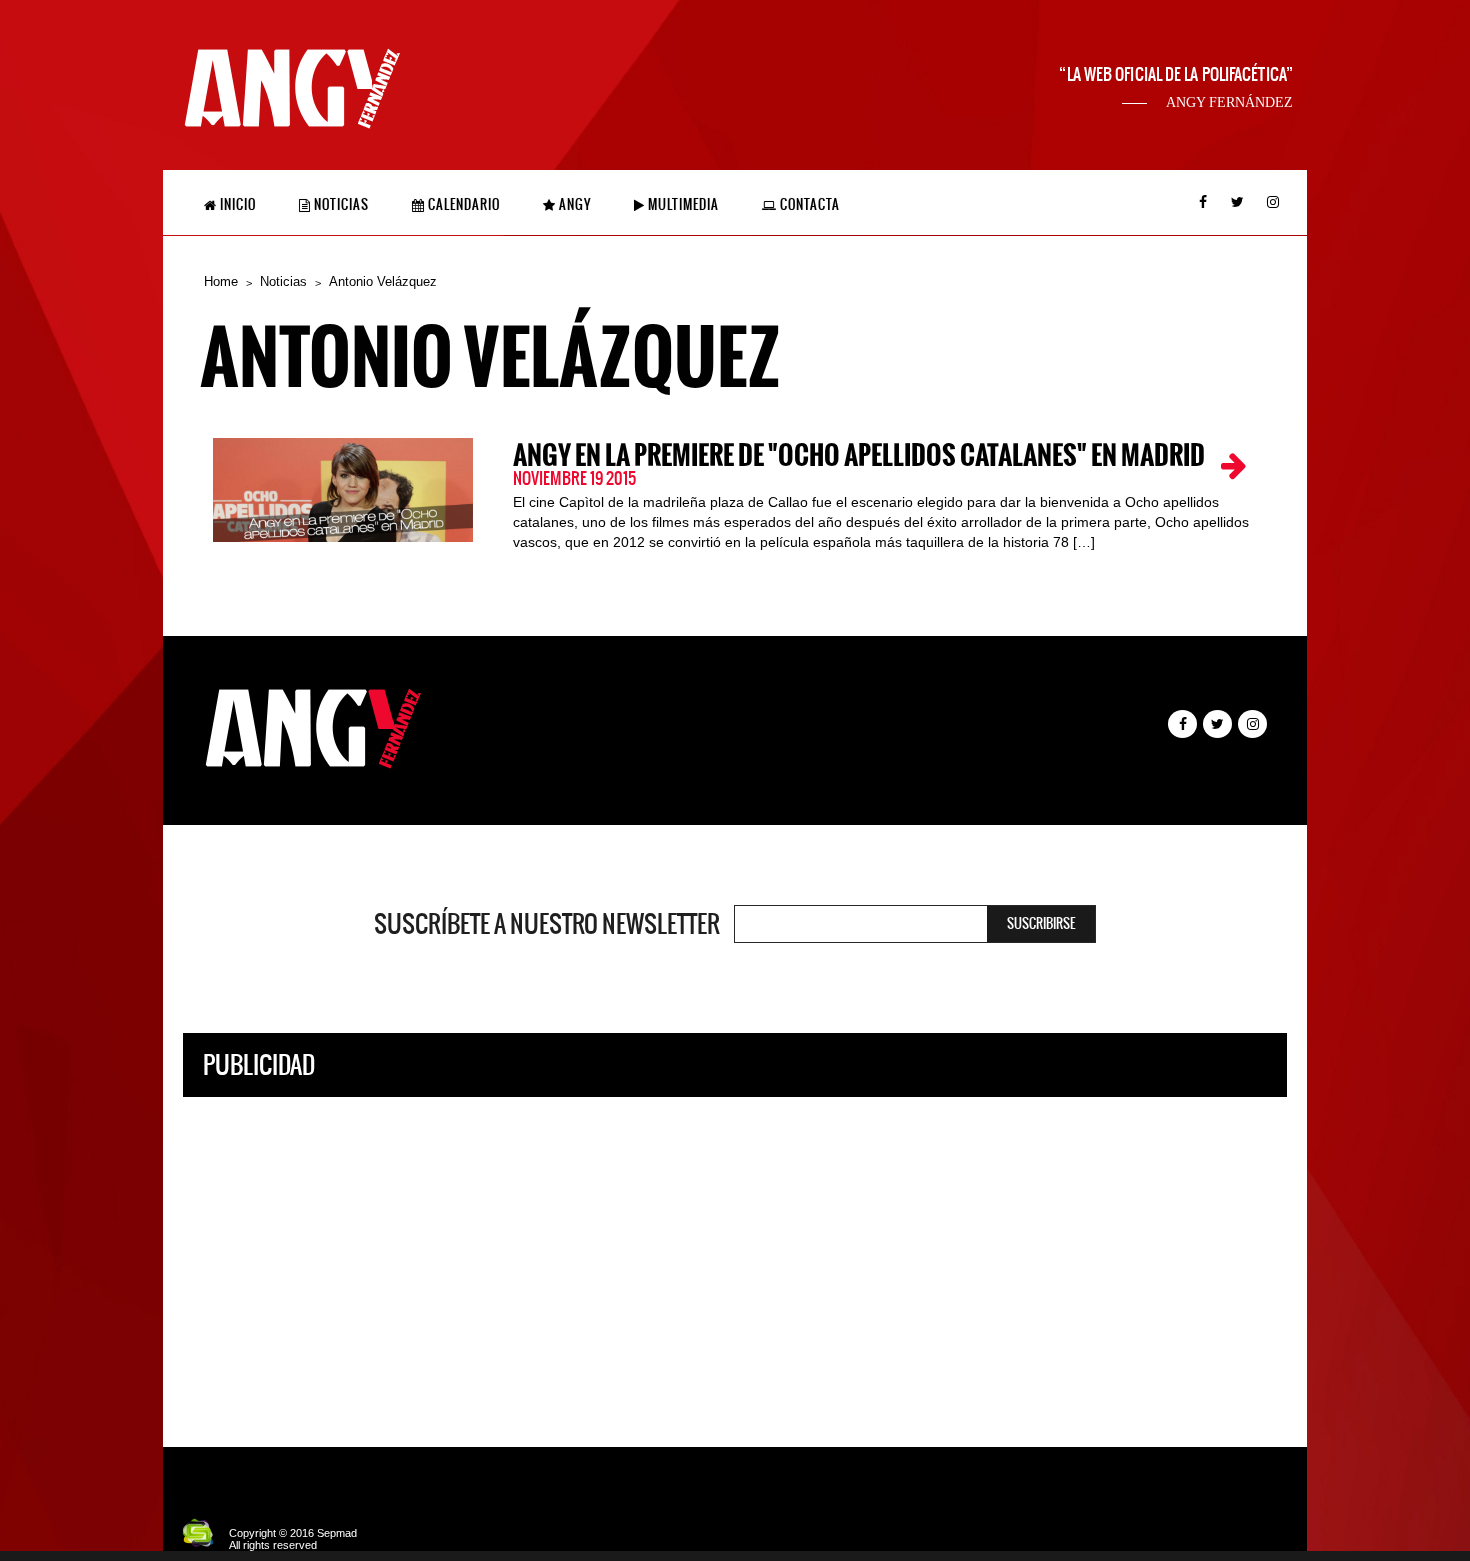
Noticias (340, 204)
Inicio (236, 204)
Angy (573, 204)
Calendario (462, 204)
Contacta (808, 204)
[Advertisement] (735, 1257)
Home (221, 281)
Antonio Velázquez (383, 281)
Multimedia (682, 204)
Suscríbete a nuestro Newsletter (547, 924)
